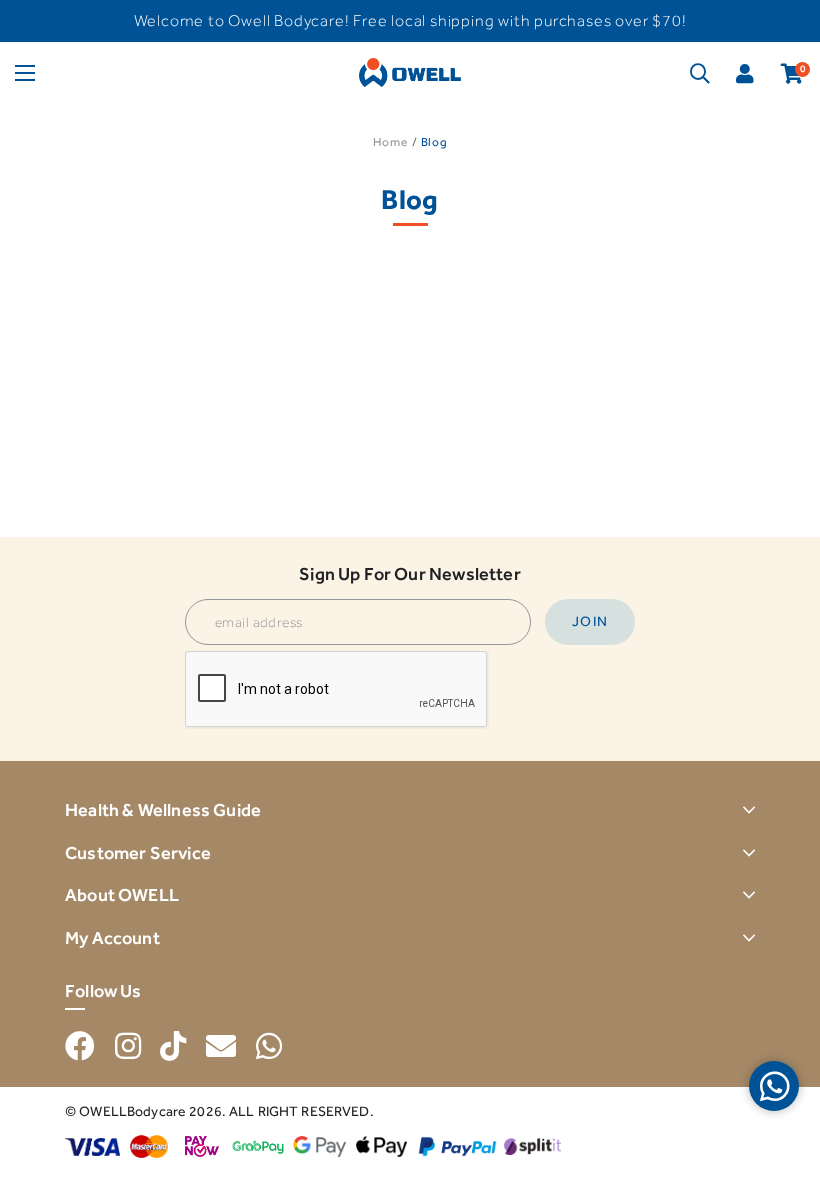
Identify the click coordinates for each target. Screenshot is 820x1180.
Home (390, 142)
